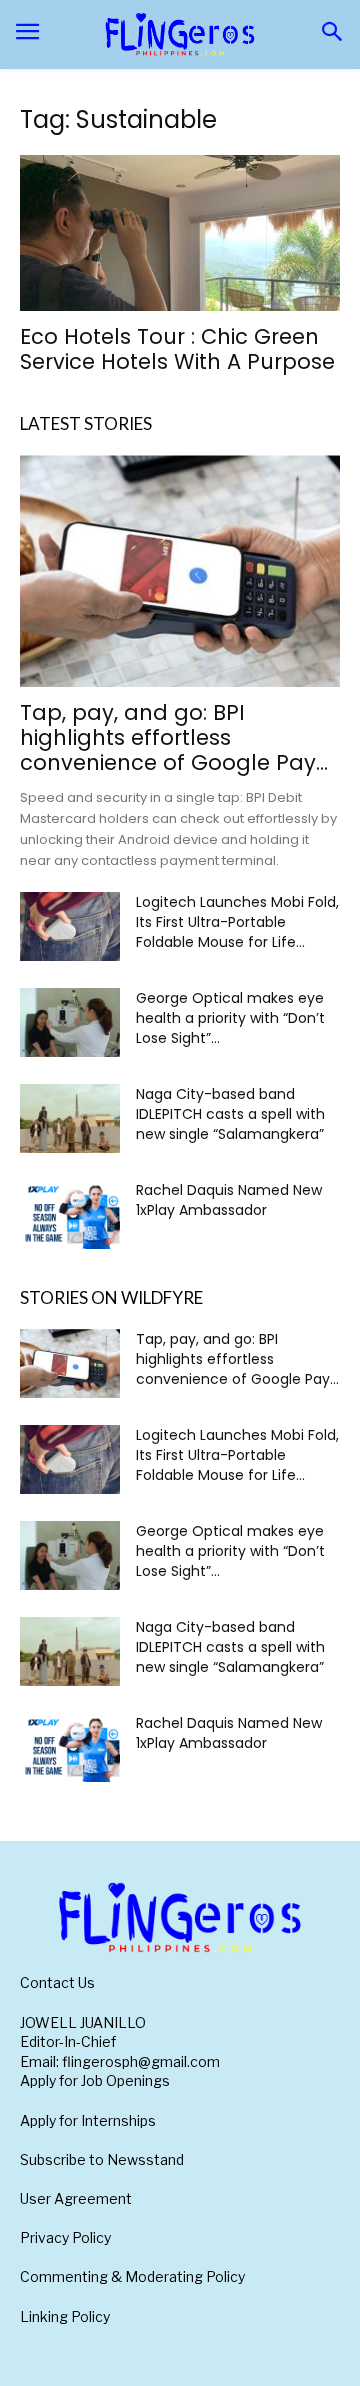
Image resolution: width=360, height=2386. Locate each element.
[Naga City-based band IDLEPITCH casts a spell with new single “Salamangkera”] (70, 1118)
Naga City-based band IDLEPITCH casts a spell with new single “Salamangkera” (230, 1114)
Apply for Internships (88, 2120)
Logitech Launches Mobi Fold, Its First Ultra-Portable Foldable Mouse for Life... (237, 922)
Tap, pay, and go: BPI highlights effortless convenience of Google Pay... (174, 737)
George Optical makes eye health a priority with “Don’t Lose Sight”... (230, 1018)
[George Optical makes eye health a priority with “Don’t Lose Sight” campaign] (70, 1022)
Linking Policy (65, 2316)
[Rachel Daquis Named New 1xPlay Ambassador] (70, 1214)
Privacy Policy (65, 2237)
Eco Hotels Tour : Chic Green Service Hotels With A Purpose (177, 349)
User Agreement (76, 2198)
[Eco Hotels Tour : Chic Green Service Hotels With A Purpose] (180, 233)
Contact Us (57, 1982)
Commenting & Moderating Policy (132, 2276)
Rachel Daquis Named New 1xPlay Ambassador (229, 1200)
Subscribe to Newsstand (102, 2159)
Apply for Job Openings (95, 2080)
